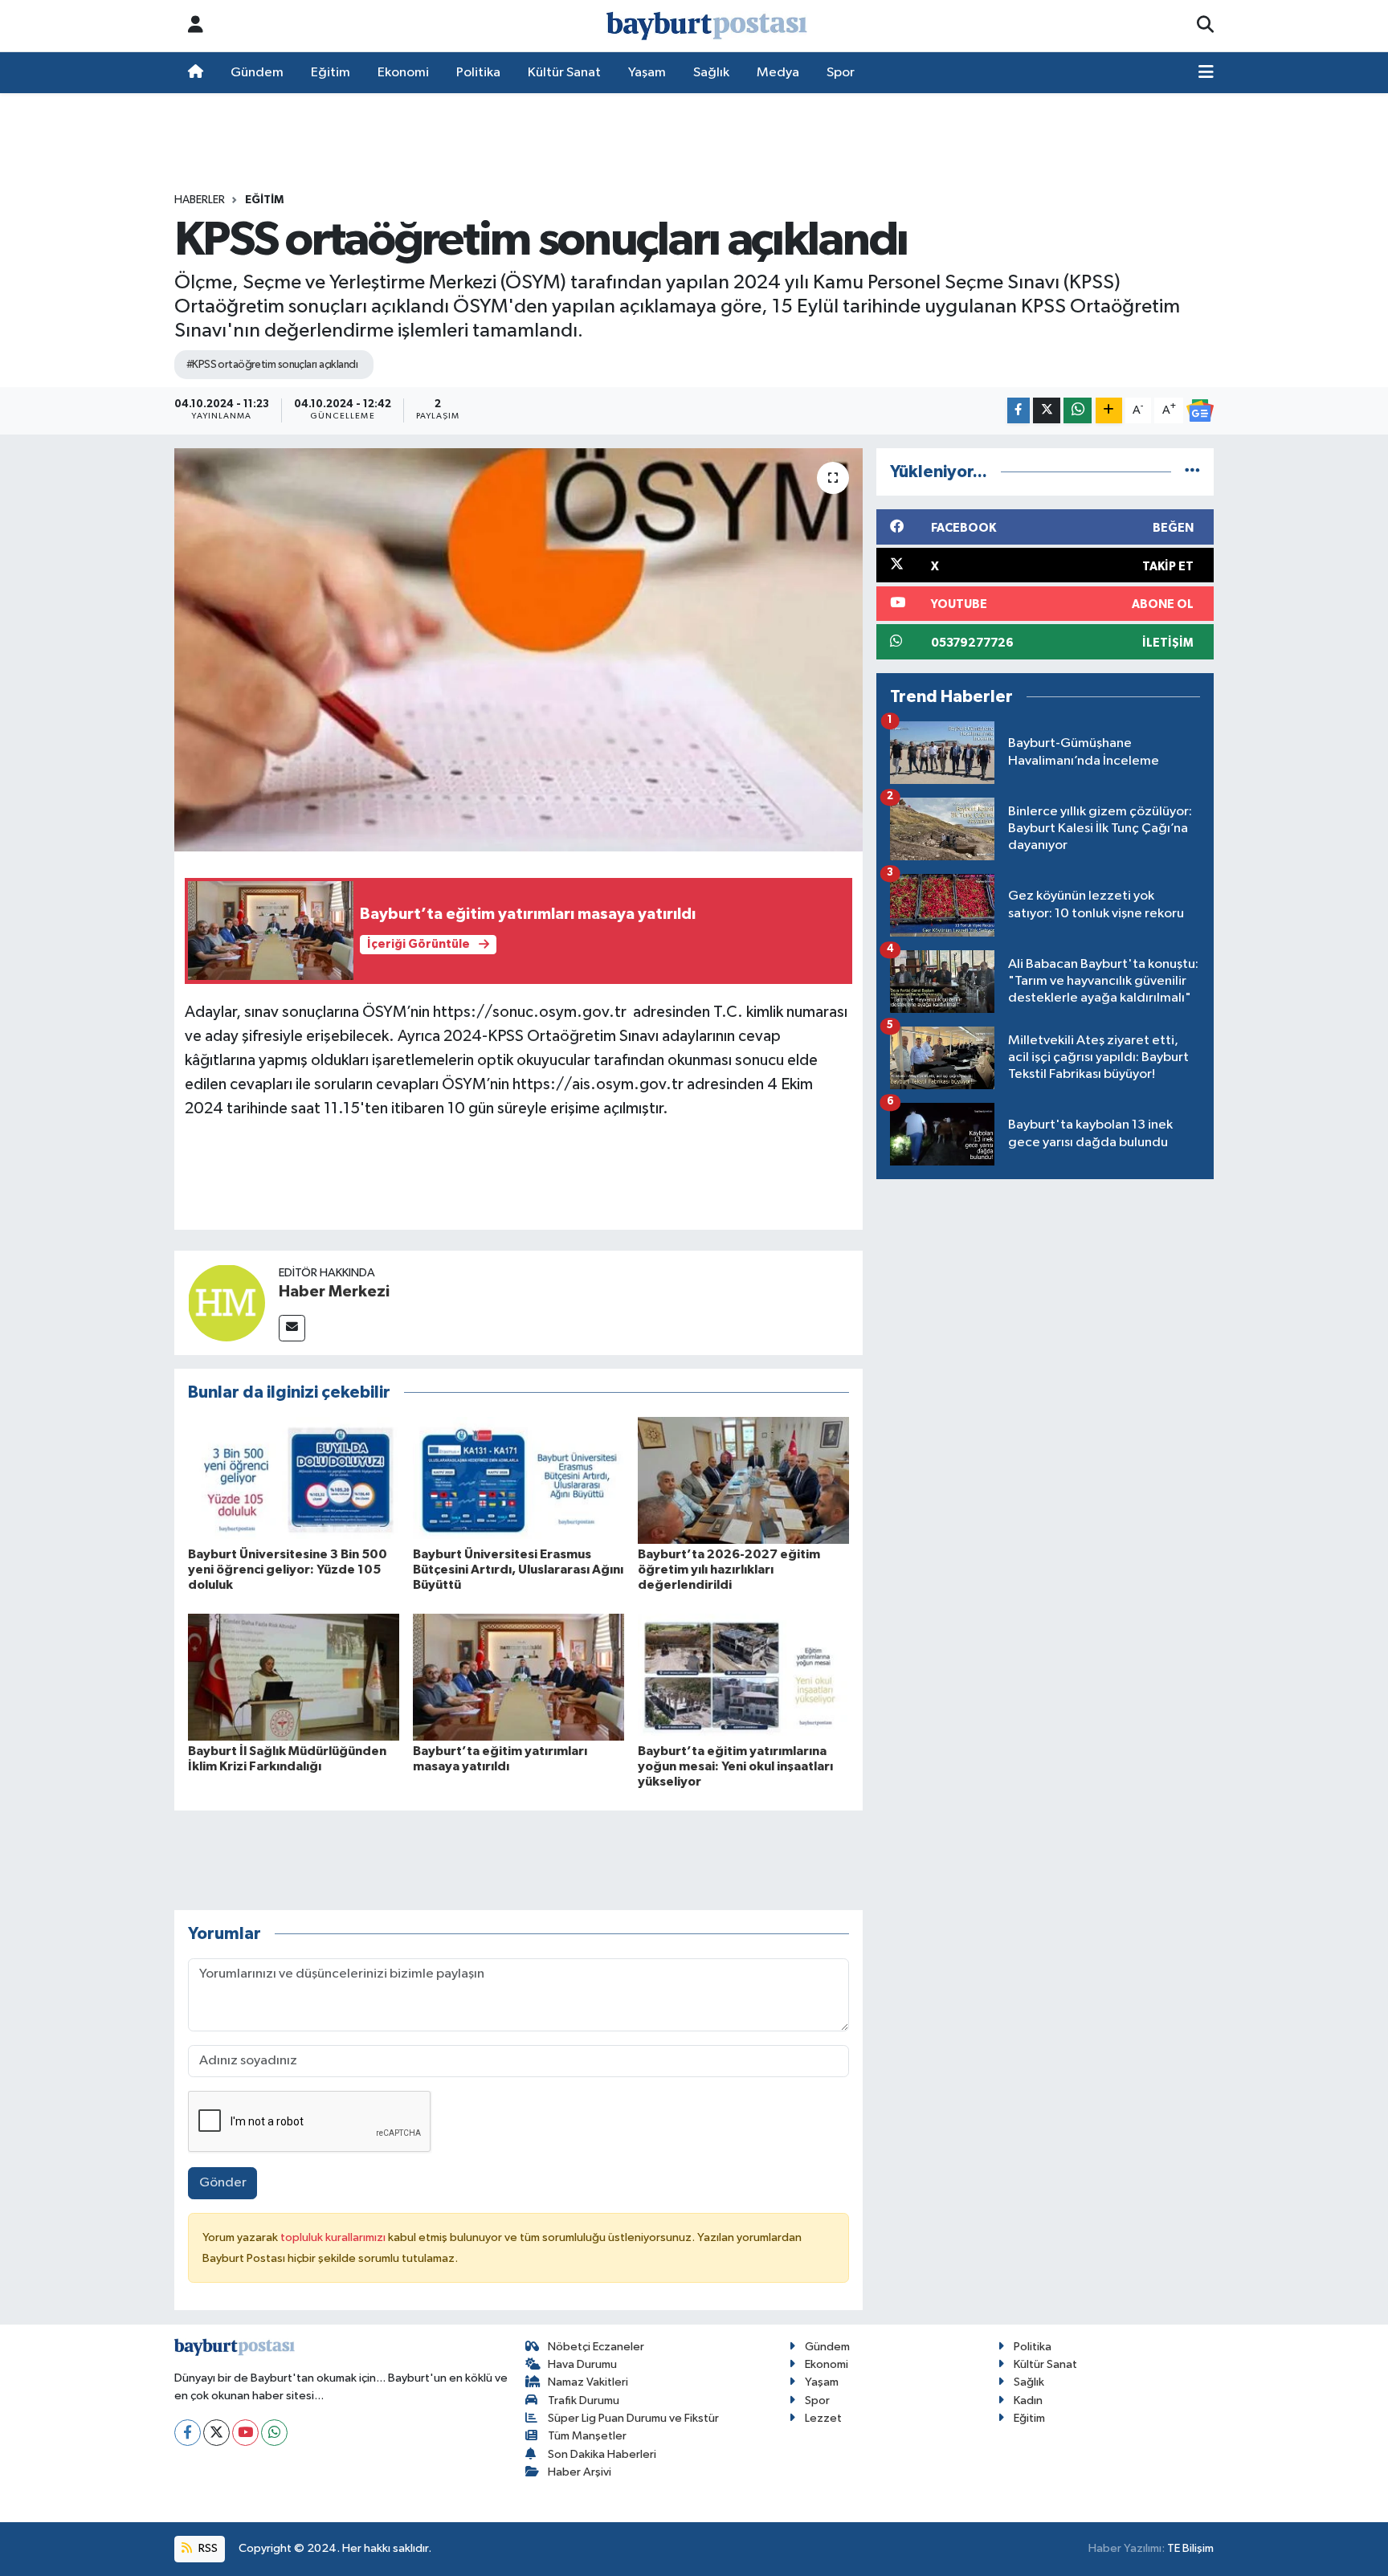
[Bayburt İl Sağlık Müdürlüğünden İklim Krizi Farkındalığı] (294, 1677)
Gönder (223, 2183)
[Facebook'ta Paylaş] (1019, 411)
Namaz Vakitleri (588, 2382)
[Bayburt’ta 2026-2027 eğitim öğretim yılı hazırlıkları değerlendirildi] (743, 1480)
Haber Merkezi (334, 1292)
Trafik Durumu (584, 2400)
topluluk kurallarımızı (334, 2237)
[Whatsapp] (274, 2433)
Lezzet (823, 2418)
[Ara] (1205, 26)
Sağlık (711, 73)
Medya (778, 73)
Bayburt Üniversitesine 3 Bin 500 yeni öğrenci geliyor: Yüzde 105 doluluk (288, 1570)
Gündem (257, 73)
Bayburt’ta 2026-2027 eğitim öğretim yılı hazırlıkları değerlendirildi (729, 1570)
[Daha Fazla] (1109, 411)
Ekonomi (403, 73)
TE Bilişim (1190, 2548)
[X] (216, 2433)
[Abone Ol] (1200, 410)
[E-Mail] (292, 1328)
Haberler (200, 200)
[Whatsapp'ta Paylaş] (1078, 411)
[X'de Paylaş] (1047, 411)
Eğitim (331, 73)
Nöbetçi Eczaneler (596, 2347)
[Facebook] (188, 2433)
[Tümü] (1192, 472)
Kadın (1028, 2400)
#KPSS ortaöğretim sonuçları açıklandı (272, 365)
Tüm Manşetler (587, 2436)
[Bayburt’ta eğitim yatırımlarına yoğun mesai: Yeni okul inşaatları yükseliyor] (743, 1677)
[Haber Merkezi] (227, 1302)
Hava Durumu (582, 2364)
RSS (207, 2548)
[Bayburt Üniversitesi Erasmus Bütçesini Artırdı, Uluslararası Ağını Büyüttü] (518, 1480)
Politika (478, 73)
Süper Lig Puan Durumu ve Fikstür (633, 2418)
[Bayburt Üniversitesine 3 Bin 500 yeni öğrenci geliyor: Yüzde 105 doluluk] (294, 1480)
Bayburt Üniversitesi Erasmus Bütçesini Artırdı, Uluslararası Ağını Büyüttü (518, 1570)
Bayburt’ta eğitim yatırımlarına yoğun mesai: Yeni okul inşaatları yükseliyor (735, 1766)
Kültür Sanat (564, 73)
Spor (841, 73)
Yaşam (647, 73)
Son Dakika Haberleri (602, 2454)
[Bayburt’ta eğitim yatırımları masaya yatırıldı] (518, 1677)
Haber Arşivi (580, 2472)
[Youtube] (245, 2433)
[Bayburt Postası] (707, 26)
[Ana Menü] (1206, 73)
